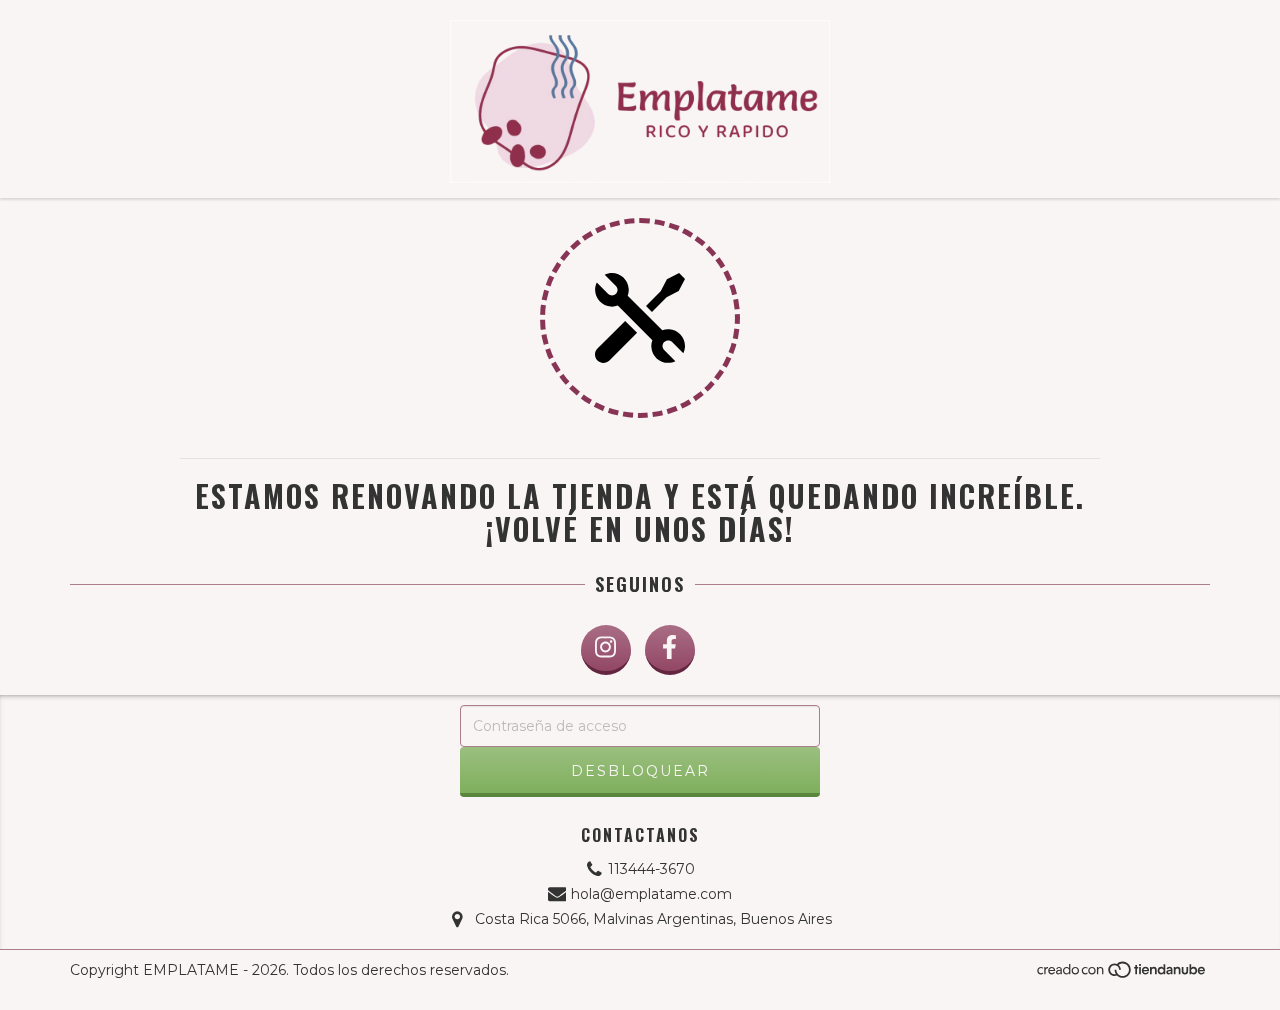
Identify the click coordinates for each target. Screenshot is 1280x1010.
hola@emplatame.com (651, 894)
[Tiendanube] (1122, 975)
